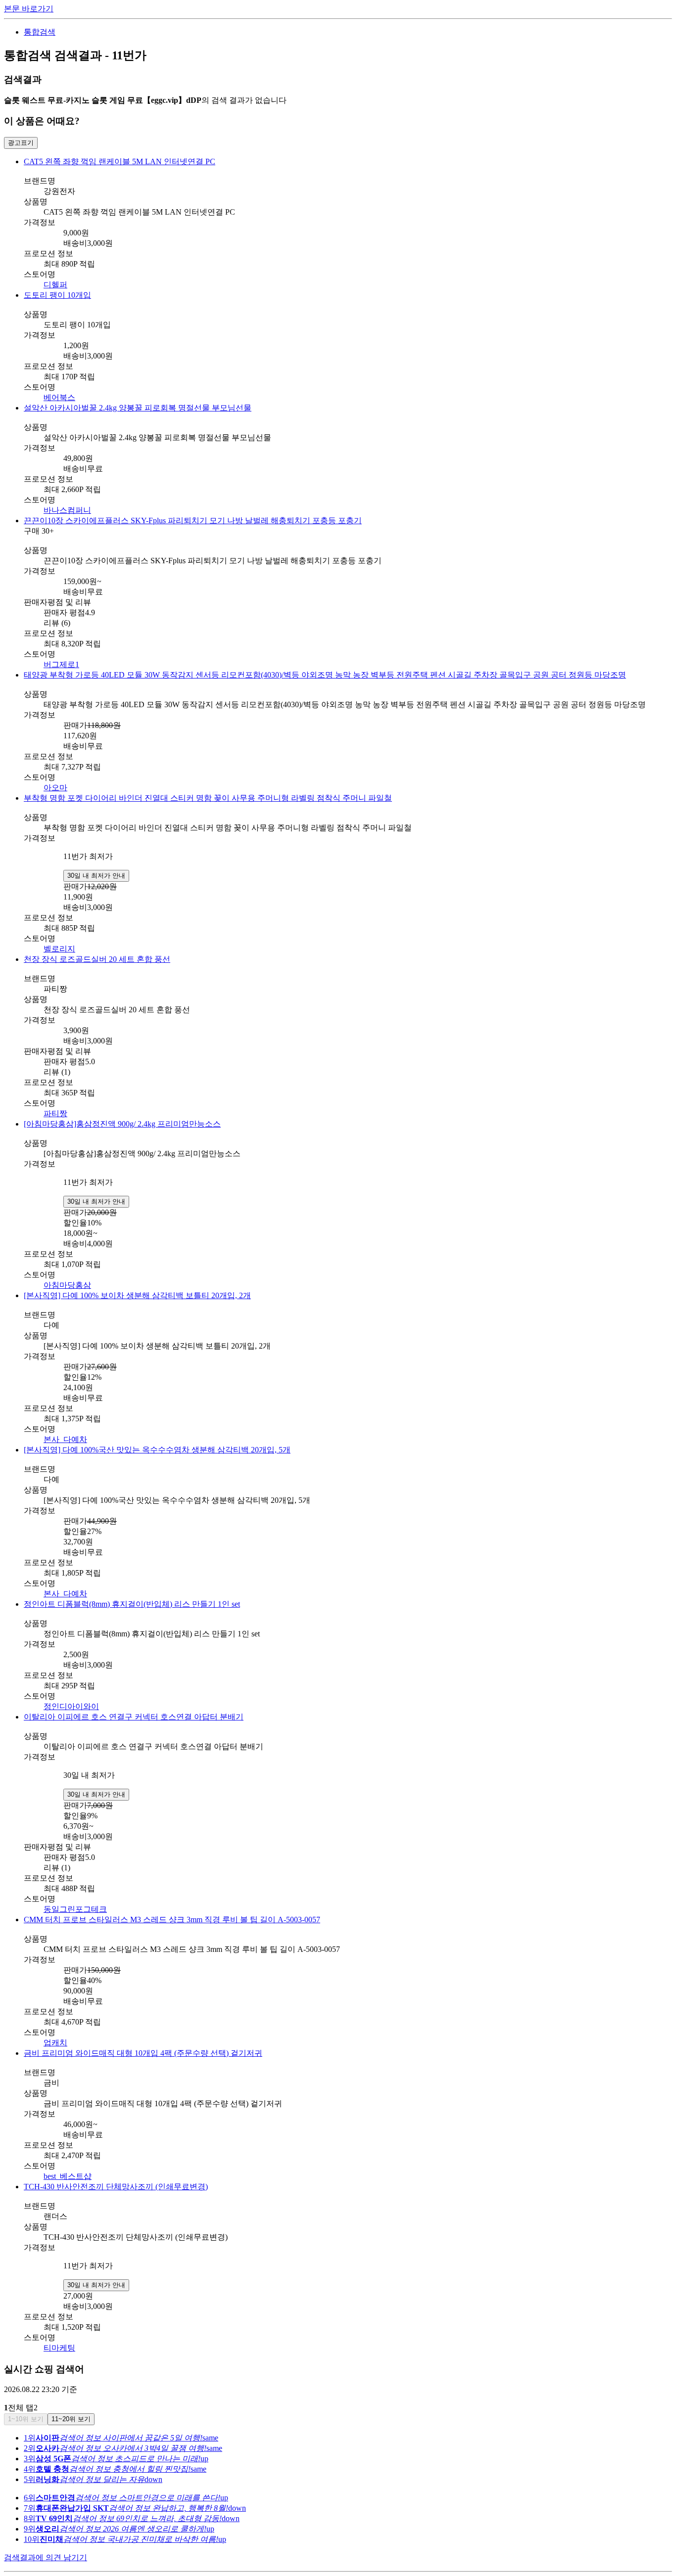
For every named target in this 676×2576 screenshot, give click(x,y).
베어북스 (59, 397)
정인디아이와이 (71, 1706)
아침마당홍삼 (67, 1285)
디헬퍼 (55, 285)
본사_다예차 (65, 1439)
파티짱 (55, 1113)
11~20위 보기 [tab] (71, 2419)
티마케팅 (59, 2348)
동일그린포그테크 (75, 1909)
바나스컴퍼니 (67, 510)
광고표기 (21, 143)
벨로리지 (59, 949)
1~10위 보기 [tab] (26, 2419)
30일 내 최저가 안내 (96, 876)
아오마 (55, 788)
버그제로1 (61, 664)
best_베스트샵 (68, 2176)
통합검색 (40, 32)
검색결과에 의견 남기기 (46, 2557)
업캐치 (55, 2043)
